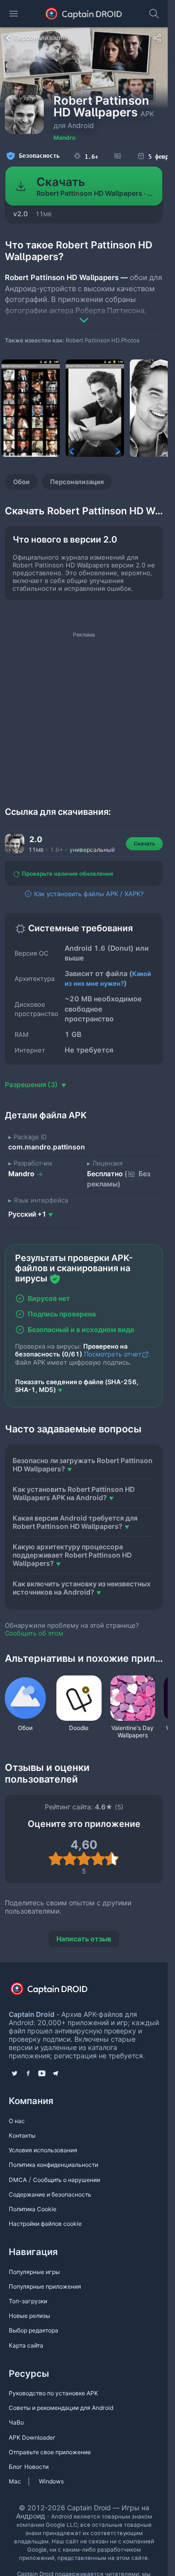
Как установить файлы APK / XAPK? (88, 894)
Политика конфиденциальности (53, 2165)
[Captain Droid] (57, 1992)
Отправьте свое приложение (50, 2452)
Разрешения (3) (32, 1084)
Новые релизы (29, 2316)
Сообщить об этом (34, 1633)
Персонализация (77, 482)
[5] (112, 1859)
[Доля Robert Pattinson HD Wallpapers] (157, 38)
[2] (70, 1859)
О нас (17, 2121)
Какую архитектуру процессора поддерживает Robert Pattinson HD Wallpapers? (72, 1555)
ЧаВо (16, 2422)
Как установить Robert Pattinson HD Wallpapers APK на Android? (74, 1493)
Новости (36, 2467)
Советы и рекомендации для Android (61, 2408)
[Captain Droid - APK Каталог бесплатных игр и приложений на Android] (84, 14)
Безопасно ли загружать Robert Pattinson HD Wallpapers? (83, 1465)
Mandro (64, 138)
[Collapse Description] (84, 313)
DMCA (18, 2180)
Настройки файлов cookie (45, 2224)
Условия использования (43, 2150)
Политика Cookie (33, 2209)
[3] (84, 1859)
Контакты (22, 2135)
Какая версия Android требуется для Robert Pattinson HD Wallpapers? (75, 1522)
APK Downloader (32, 2437)
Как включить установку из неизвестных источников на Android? (82, 1588)
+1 (27, 1214)
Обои (21, 482)
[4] (98, 1859)
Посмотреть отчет (113, 1354)
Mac (15, 2481)
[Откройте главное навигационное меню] (14, 14)
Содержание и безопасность (50, 2194)
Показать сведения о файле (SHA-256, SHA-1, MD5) (77, 1386)
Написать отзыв (84, 1939)
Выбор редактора (34, 2330)
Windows (51, 2481)
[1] (56, 1859)
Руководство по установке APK (53, 2393)
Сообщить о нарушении (67, 2180)
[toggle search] (154, 14)
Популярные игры (34, 2272)
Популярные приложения (45, 2286)
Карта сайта (26, 2345)
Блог (16, 2467)
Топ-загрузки (28, 2301)
